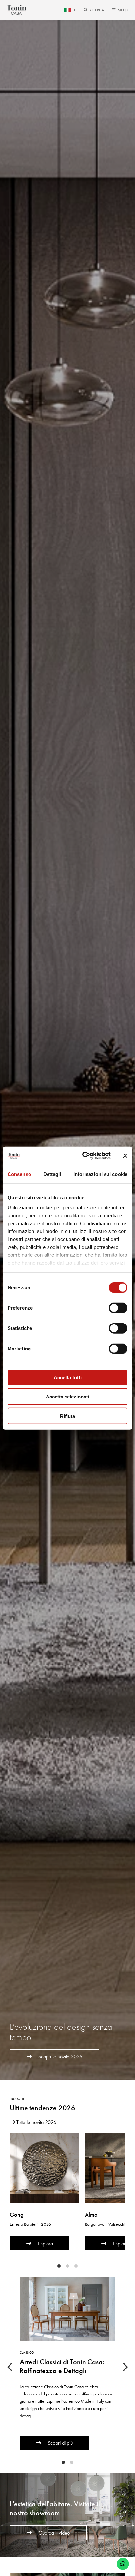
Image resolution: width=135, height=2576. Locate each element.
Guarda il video (54, 2533)
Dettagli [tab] (52, 1174)
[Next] (125, 2367)
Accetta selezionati (67, 1397)
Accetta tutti (68, 1377)
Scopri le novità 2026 (60, 2057)
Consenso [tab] (19, 1174)
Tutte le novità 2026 (36, 2122)
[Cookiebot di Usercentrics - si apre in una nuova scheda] (84, 1156)
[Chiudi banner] (125, 1156)
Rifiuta (67, 1416)
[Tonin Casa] (16, 10)
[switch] (118, 1308)
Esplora (46, 2243)
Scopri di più (60, 2443)
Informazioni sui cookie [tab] (100, 1174)
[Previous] (10, 2367)
